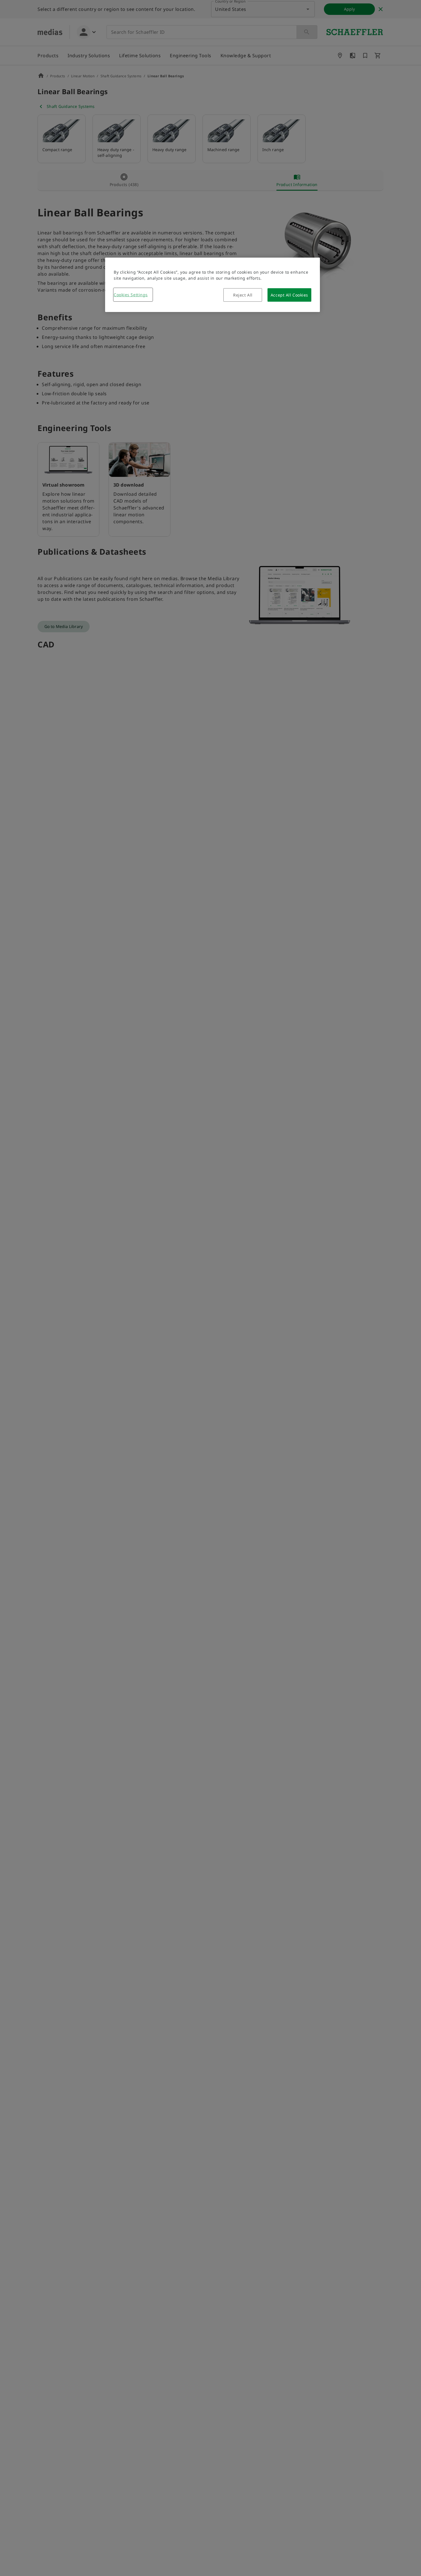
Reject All (243, 295)
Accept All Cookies (289, 295)
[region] (213, 285)
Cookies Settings (131, 295)
